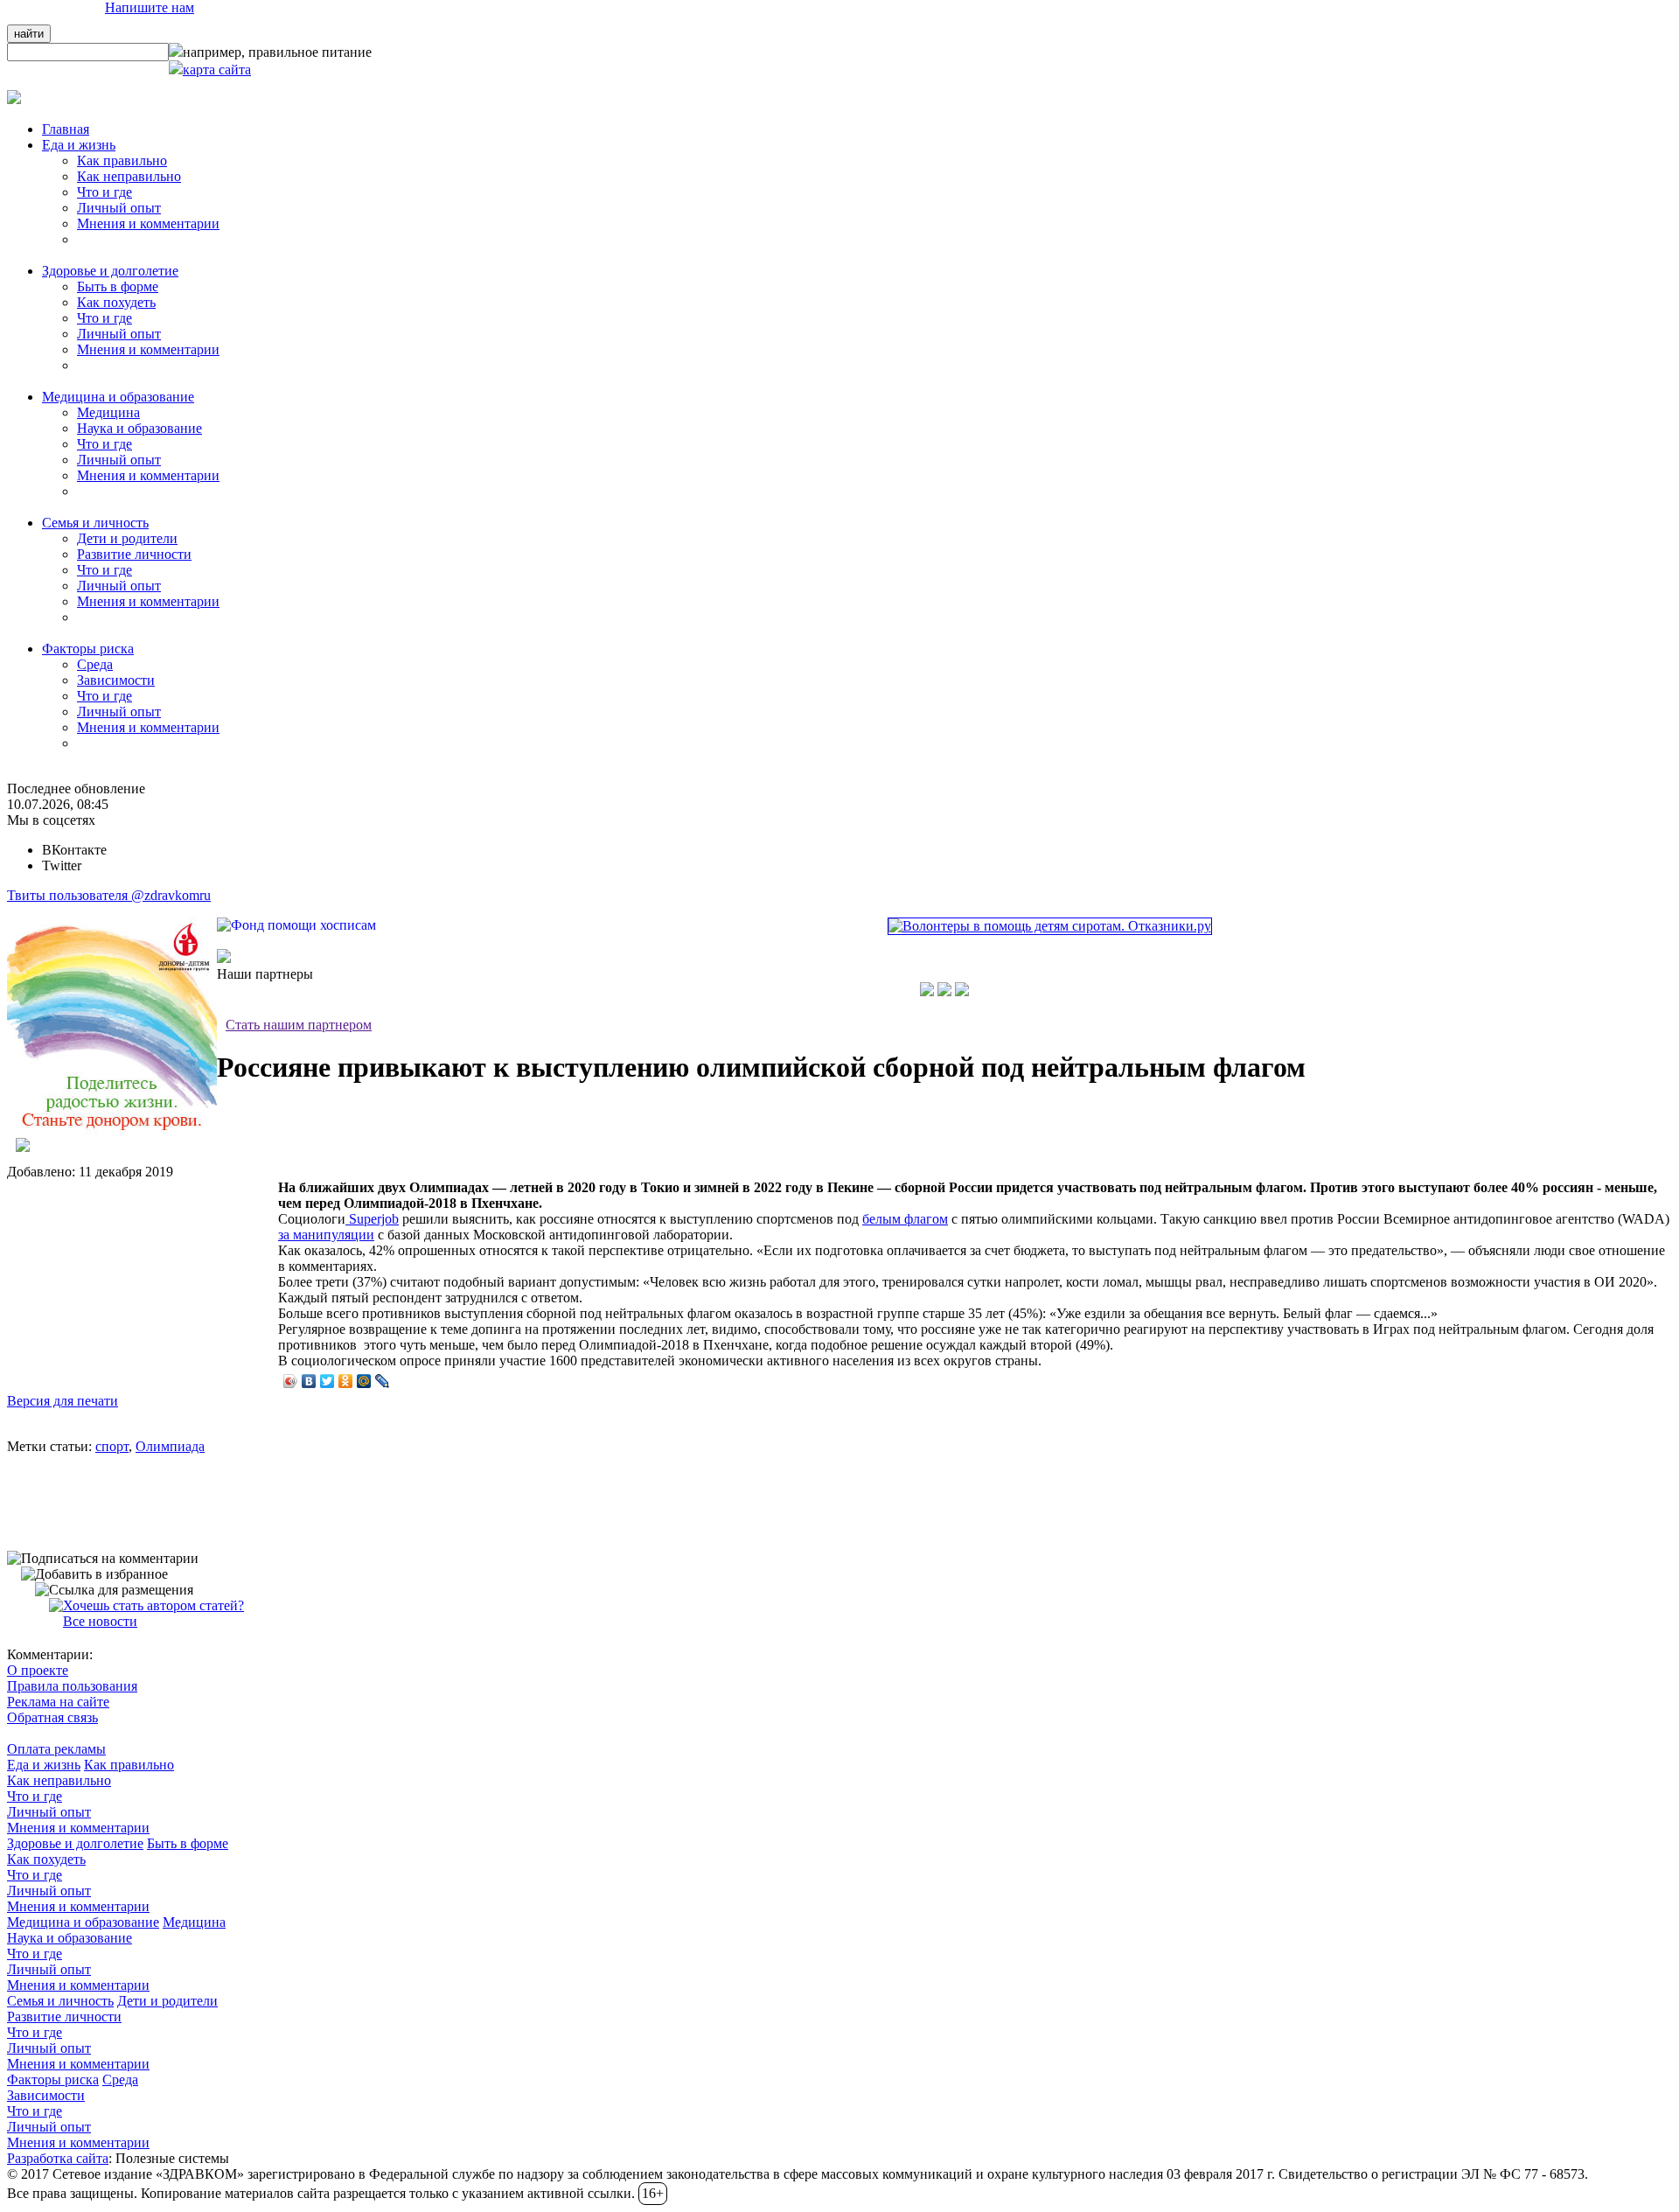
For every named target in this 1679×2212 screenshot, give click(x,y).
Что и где (105, 192)
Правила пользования (72, 1686)
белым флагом (905, 1219)
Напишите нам (150, 7)
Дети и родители (127, 538)
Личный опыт (119, 208)
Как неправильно (129, 176)
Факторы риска (53, 2079)
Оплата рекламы (56, 1749)
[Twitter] (327, 1381)
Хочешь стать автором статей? (153, 1605)
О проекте (38, 1670)
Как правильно (122, 160)
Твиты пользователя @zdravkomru (109, 895)
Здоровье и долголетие (75, 1843)
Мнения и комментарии (148, 223)
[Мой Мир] (364, 1381)
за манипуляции (326, 1235)
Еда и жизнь (44, 1765)
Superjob (372, 1219)
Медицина (108, 412)
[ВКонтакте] (309, 1381)
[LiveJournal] (383, 1381)
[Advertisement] (138, 1278)
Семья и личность (60, 2001)
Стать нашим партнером (299, 1025)
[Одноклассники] (346, 1381)
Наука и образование (139, 428)
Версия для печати (63, 1401)
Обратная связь (52, 1717)
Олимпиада (170, 1446)
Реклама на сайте (58, 1702)
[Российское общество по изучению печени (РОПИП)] (927, 991)
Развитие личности (134, 554)
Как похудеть (116, 302)
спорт (112, 1446)
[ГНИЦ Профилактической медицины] (962, 991)
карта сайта (217, 70)
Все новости (100, 1621)
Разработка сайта (58, 2158)
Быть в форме (118, 286)
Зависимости (116, 680)
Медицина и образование (83, 1922)
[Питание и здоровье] (944, 991)
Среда (95, 664)
